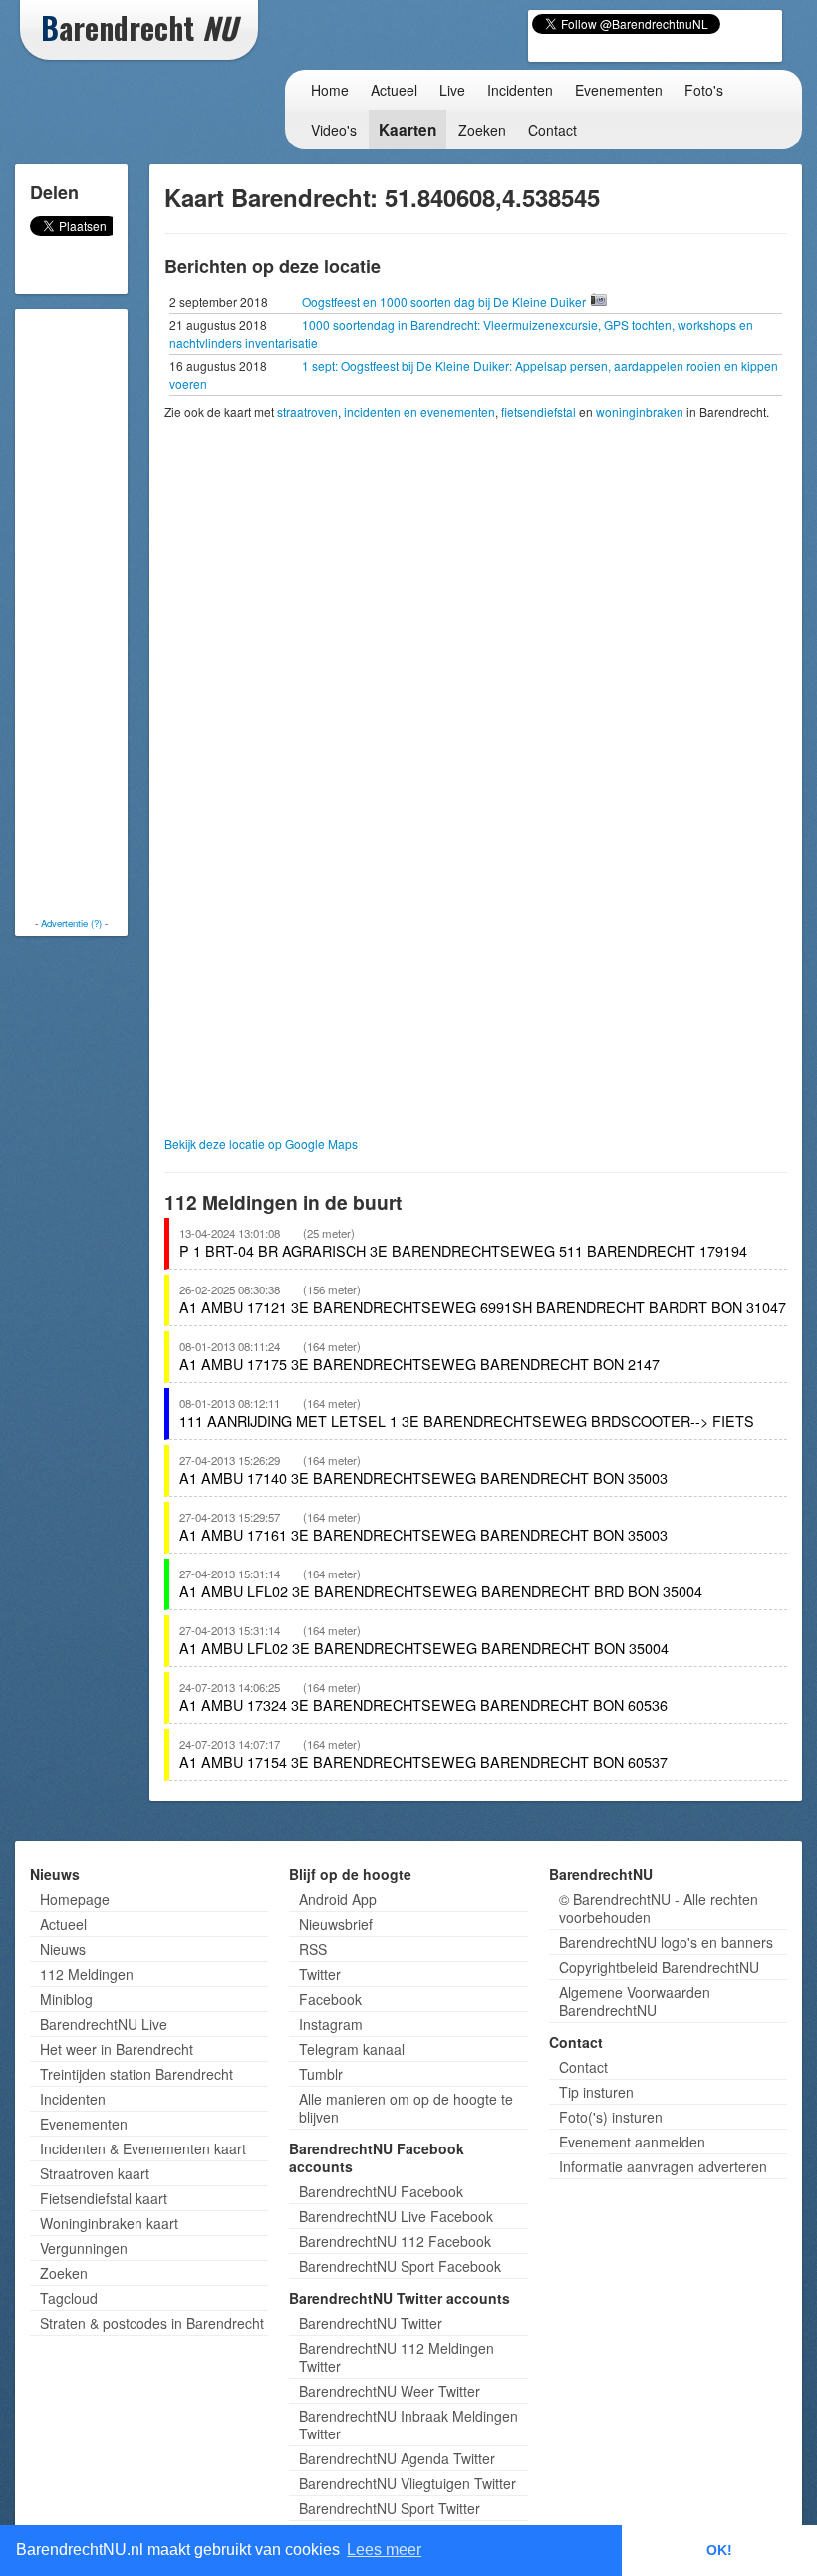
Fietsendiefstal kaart (104, 2198)
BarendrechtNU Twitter (371, 2323)
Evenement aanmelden (632, 2142)
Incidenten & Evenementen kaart (143, 2148)
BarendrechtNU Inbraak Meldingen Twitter (408, 2425)
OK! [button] (719, 2550)
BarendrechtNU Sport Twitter (390, 2508)
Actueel (394, 90)
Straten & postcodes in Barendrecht (152, 2323)
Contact (552, 130)
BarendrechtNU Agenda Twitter (397, 2458)
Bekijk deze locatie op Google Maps (261, 1144)
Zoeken (482, 130)
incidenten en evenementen (419, 411)
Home (330, 90)
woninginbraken (640, 411)
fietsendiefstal (539, 411)
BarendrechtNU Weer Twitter (390, 2391)
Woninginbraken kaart (109, 2223)
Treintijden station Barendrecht (136, 2074)
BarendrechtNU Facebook (381, 2191)
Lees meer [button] (384, 2550)
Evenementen (619, 90)
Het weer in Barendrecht (117, 2049)
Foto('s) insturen (611, 2117)
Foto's (704, 90)
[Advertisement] (100, 613)
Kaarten (408, 130)
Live (452, 90)
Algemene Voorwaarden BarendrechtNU (635, 2001)
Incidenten (520, 90)
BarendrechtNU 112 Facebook (395, 2241)
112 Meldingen (87, 1974)
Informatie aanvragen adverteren (663, 2166)
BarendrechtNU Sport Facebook (400, 2266)
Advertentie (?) (71, 923)
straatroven (307, 411)
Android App (338, 1899)
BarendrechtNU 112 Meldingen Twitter (397, 2357)
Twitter (320, 1974)
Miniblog (66, 1999)
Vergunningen (84, 2248)
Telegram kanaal (352, 2049)
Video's (334, 130)
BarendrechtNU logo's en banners (666, 1942)
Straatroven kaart (95, 2173)
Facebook (330, 1999)
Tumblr (321, 2074)
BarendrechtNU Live (104, 2024)
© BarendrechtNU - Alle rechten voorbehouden (659, 1908)
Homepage (75, 1899)
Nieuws (63, 1949)
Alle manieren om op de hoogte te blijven (406, 2108)
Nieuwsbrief (336, 1924)
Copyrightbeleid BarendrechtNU (659, 1967)
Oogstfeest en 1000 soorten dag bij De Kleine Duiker (445, 301)
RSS (313, 1949)
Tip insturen (596, 2092)
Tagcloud (69, 2298)
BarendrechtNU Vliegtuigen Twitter (408, 2483)
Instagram (331, 2024)
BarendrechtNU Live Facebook (396, 2216)
